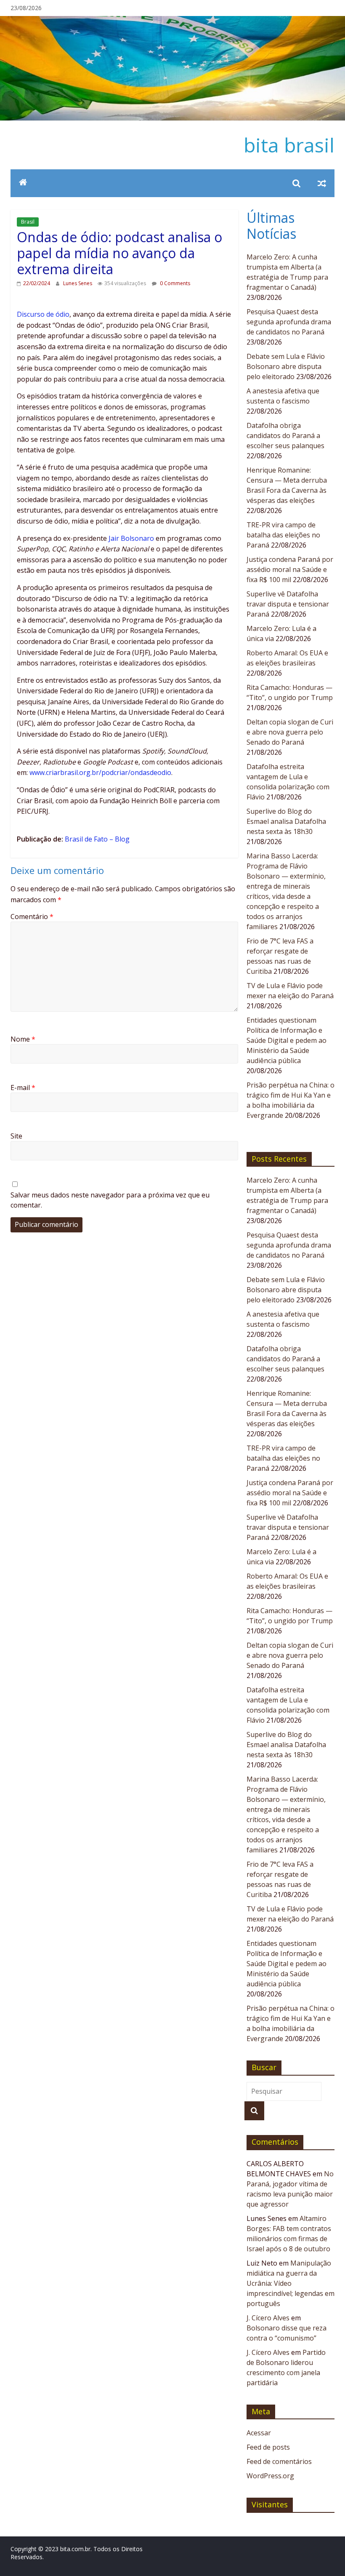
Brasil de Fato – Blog (97, 839)
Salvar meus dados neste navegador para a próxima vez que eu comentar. (110, 1200)
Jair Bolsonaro (131, 538)
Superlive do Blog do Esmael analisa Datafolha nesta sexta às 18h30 (286, 821)
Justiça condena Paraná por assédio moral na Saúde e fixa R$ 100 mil (290, 569)
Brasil (28, 222)
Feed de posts (268, 2447)
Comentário (32, 917)
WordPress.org (270, 2476)
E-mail (23, 1088)
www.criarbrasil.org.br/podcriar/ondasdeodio (100, 772)
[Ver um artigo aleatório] (322, 183)
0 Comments (174, 283)
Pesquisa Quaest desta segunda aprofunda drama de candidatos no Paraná (289, 322)
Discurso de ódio (43, 314)
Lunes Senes (78, 283)
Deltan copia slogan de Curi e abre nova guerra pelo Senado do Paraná (290, 732)
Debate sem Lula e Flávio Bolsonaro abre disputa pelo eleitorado (286, 366)
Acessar (259, 2433)
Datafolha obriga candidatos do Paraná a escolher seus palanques (285, 436)
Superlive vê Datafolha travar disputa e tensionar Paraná (288, 604)
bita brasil (289, 145)
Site (16, 1136)
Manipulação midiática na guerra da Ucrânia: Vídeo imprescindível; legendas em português (291, 2283)
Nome (23, 1039)
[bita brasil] (172, 21)
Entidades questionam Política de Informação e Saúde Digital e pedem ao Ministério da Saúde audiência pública (287, 1040)
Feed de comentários (279, 2461)
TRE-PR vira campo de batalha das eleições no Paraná (283, 535)
